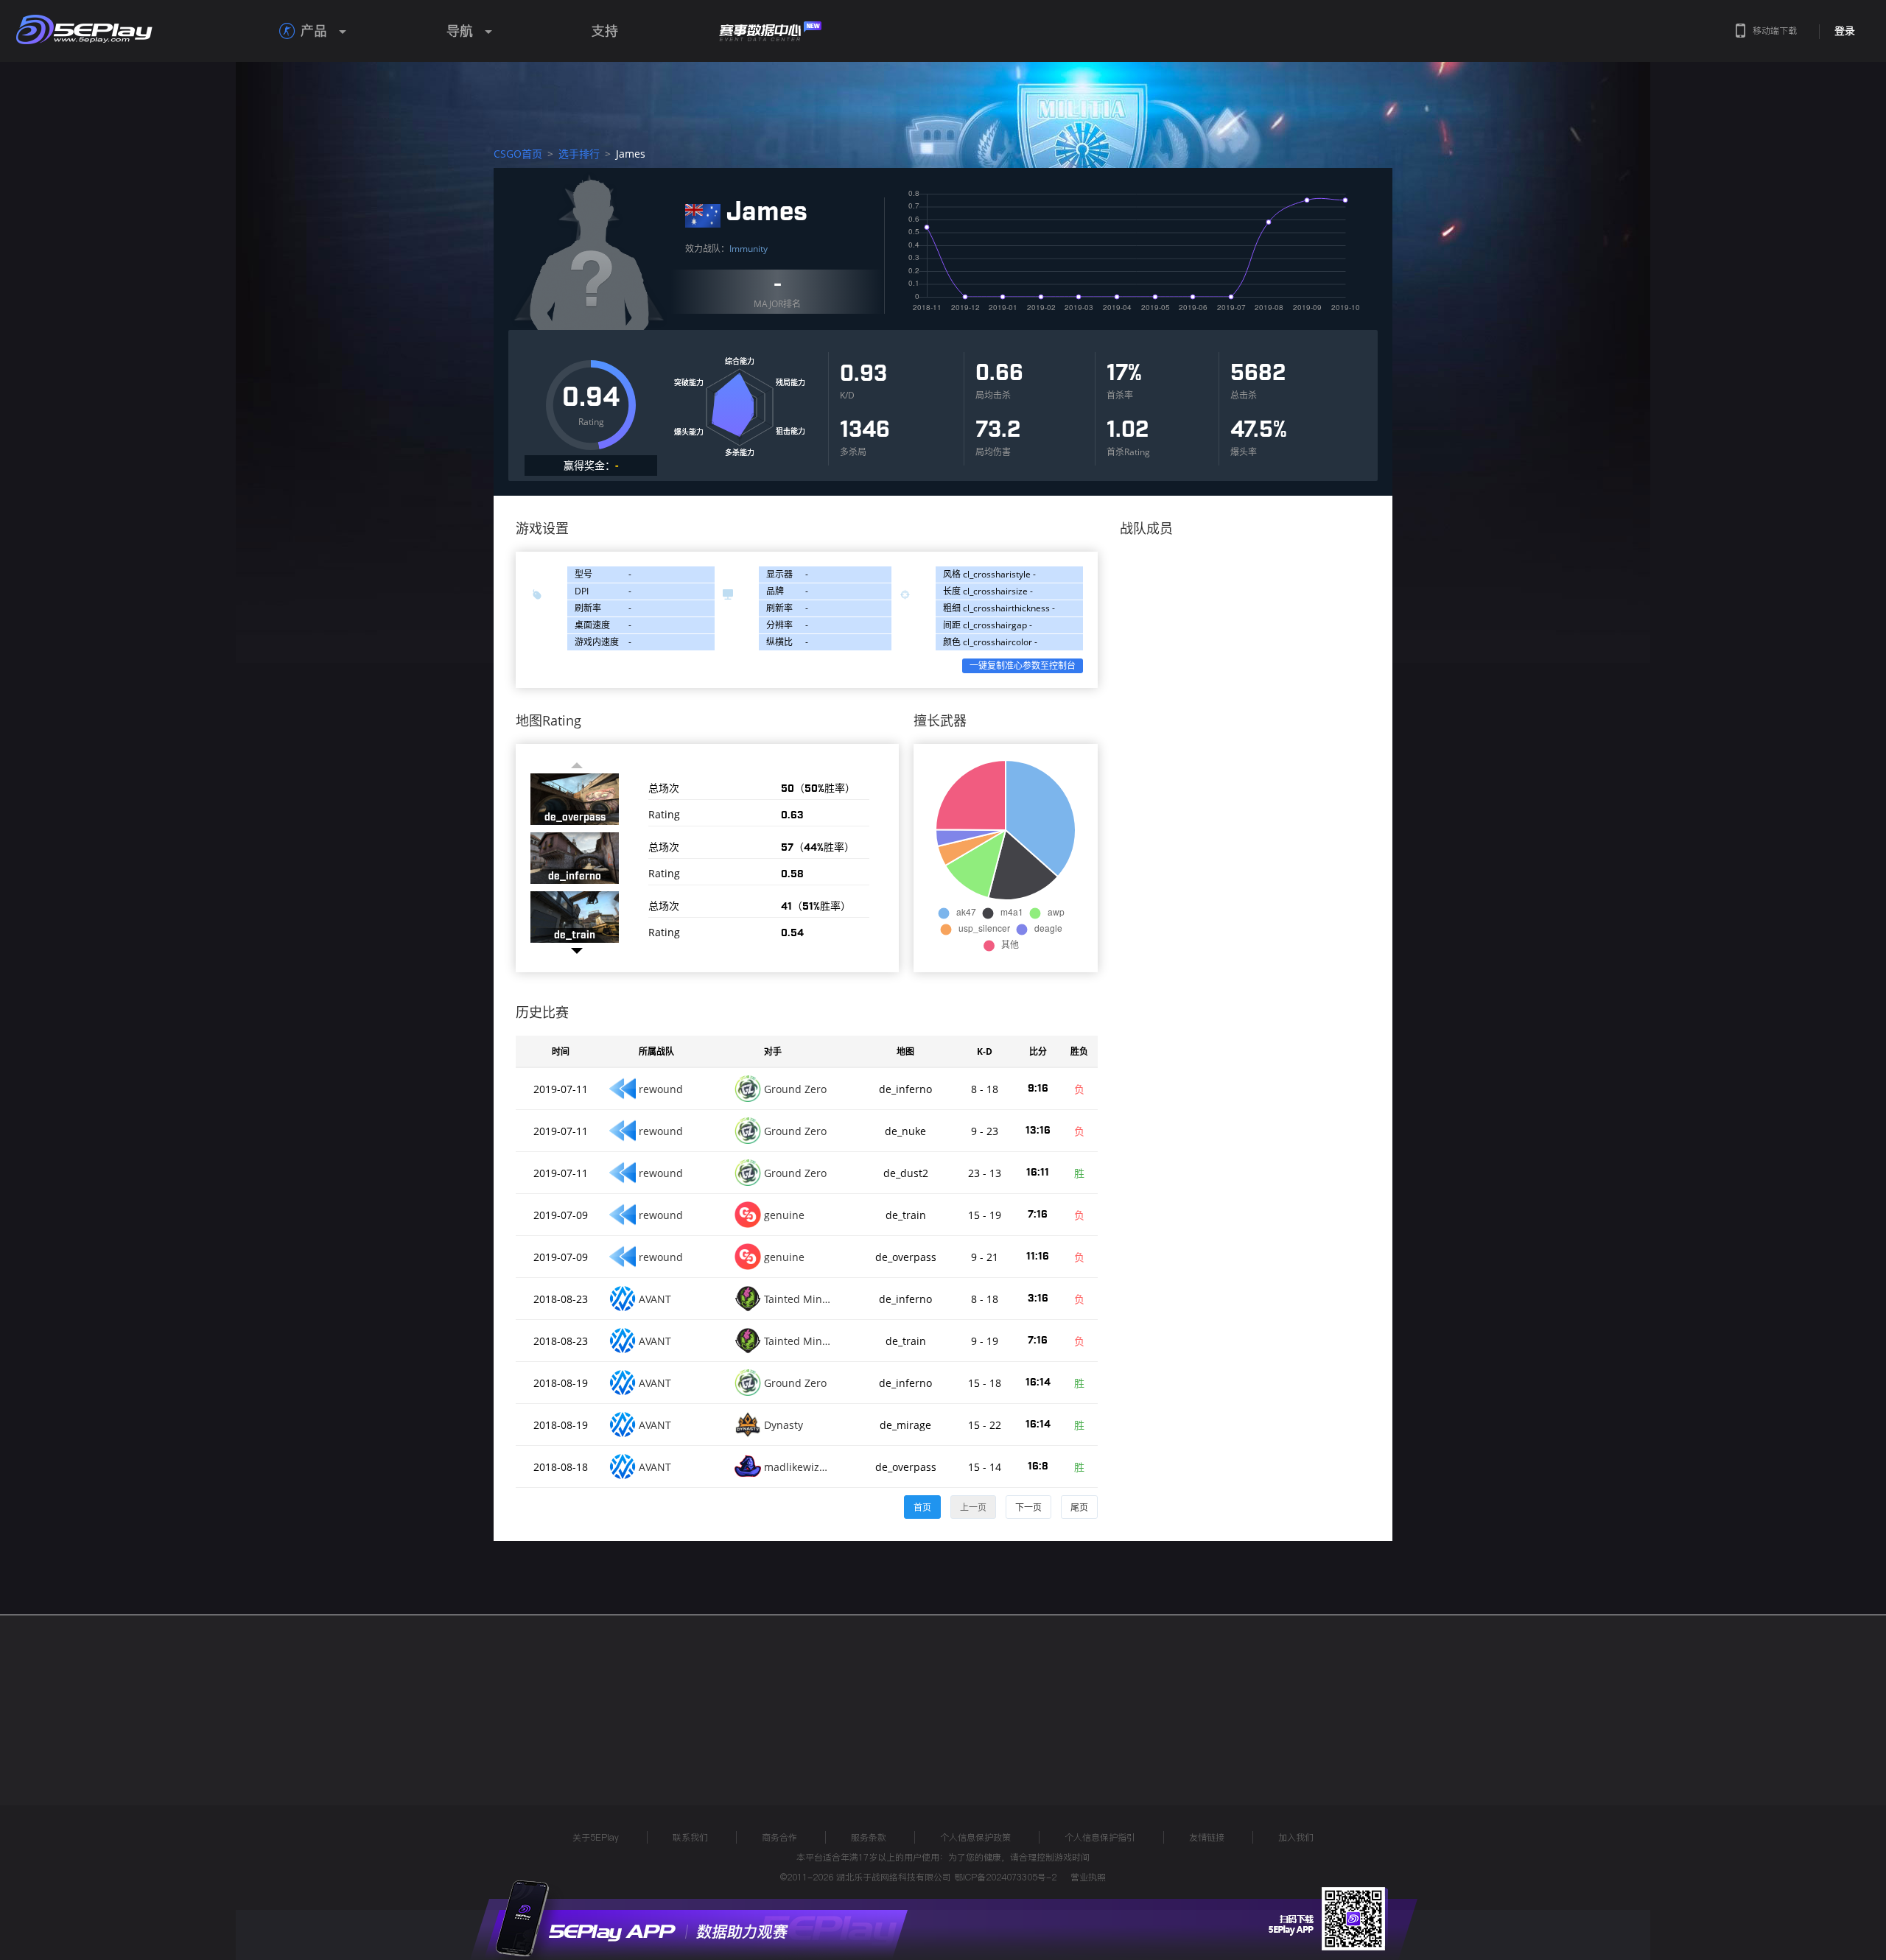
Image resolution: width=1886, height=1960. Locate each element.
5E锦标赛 (621, 1696)
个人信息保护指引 (1100, 1837)
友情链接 (1207, 1837)
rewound (661, 1089)
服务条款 (869, 1837)
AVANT (655, 1299)
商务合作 (779, 1837)
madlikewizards (797, 1467)
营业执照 (1088, 1877)
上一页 (973, 1507)
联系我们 (690, 1837)
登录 (1845, 31)
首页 (922, 1507)
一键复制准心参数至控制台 (1023, 665)
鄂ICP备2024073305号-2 (1005, 1877)
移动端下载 (1775, 31)
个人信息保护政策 (975, 1837)
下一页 (1028, 1507)
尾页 (1079, 1507)
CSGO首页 (518, 154)
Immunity (749, 249)
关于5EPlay (596, 1837)
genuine (784, 1215)
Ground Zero (795, 1089)
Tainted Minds (797, 1299)
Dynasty (784, 1425)
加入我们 (1296, 1837)
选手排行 (579, 154)
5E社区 (688, 1696)
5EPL (469, 1696)
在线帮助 (549, 1696)
